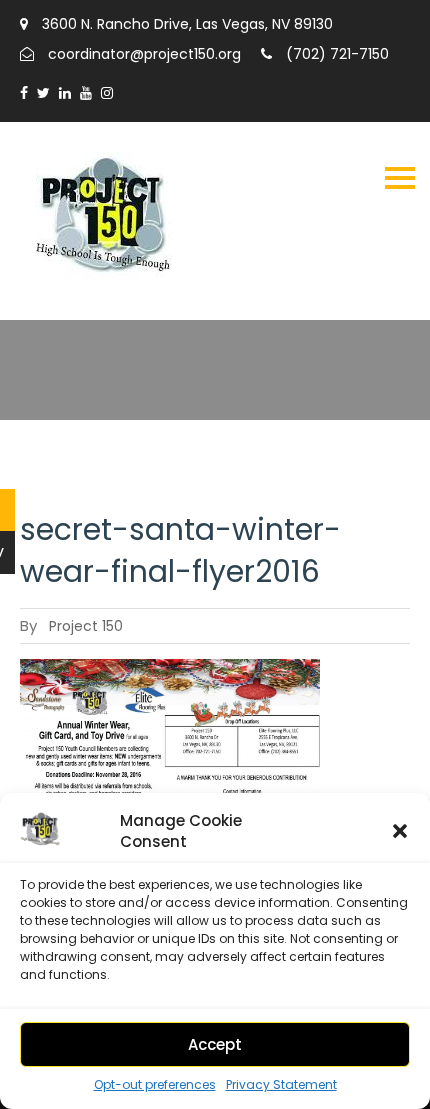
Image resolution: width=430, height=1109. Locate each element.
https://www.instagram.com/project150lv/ (107, 93)
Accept (215, 1044)
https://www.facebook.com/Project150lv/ (24, 93)
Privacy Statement (281, 1085)
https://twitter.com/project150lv (43, 93)
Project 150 (86, 626)
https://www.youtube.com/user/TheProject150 (86, 93)
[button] (400, 831)
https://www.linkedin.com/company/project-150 (65, 93)
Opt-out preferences (155, 1085)
